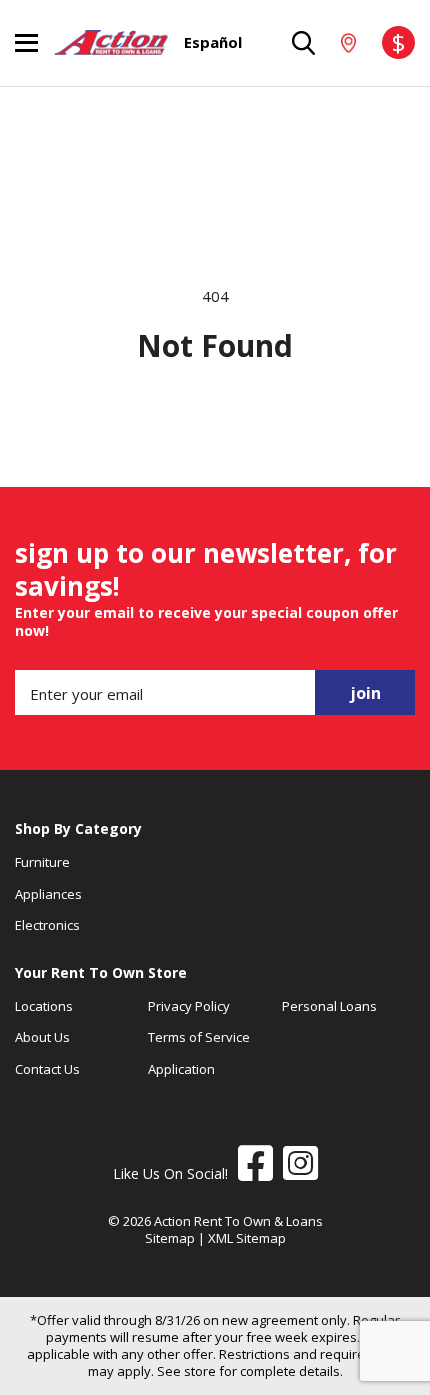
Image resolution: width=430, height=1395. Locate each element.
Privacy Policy (189, 1006)
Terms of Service (199, 1037)
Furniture (42, 862)
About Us (42, 1037)
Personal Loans (329, 1006)
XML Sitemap (247, 1238)
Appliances (48, 894)
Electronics (47, 925)
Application (181, 1069)
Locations (44, 1006)
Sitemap (170, 1238)
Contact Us (47, 1069)
